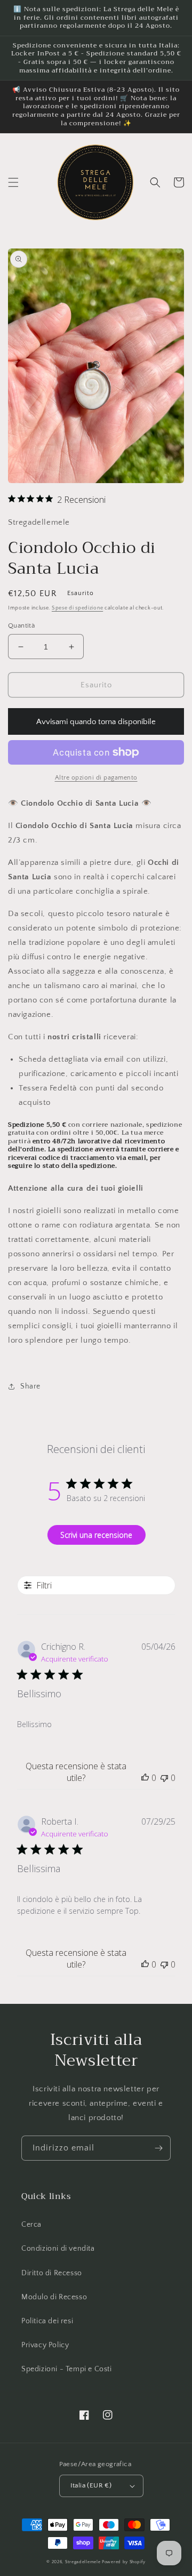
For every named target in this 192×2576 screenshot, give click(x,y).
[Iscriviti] (158, 2148)
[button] (13, 182)
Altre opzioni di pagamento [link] (96, 778)
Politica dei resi (47, 2321)
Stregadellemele (83, 2562)
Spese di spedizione (77, 608)
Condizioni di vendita (58, 2249)
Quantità (21, 625)
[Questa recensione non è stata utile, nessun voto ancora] (164, 1778)
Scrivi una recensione (96, 1535)
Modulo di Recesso (54, 2297)
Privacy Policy (45, 2345)
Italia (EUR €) (91, 2485)
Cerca (31, 2225)
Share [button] (30, 1386)
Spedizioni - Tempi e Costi (67, 2369)
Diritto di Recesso (52, 2273)
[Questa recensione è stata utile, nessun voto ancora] (145, 1778)
